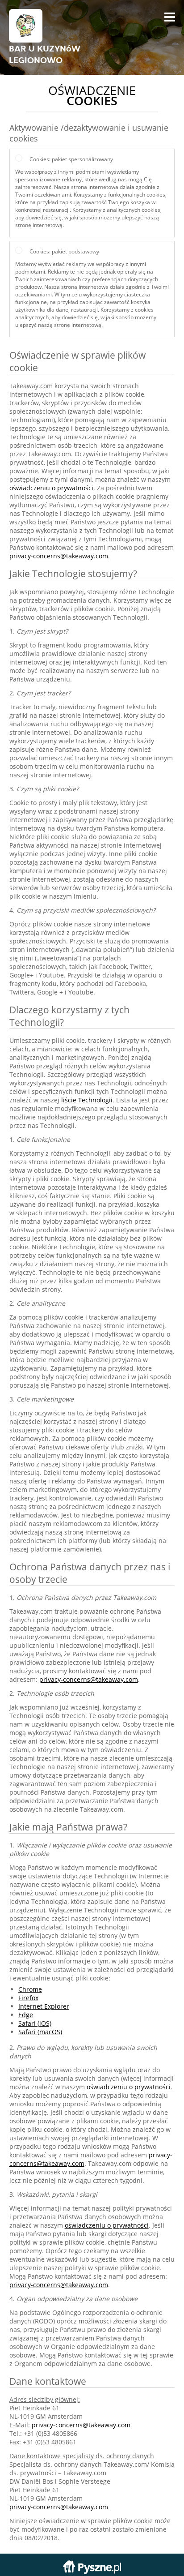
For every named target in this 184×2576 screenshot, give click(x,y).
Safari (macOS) (40, 2032)
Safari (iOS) (35, 2023)
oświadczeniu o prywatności (51, 488)
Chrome (30, 1989)
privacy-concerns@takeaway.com (59, 556)
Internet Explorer (44, 2006)
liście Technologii (87, 1100)
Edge (26, 2015)
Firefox (28, 1998)
